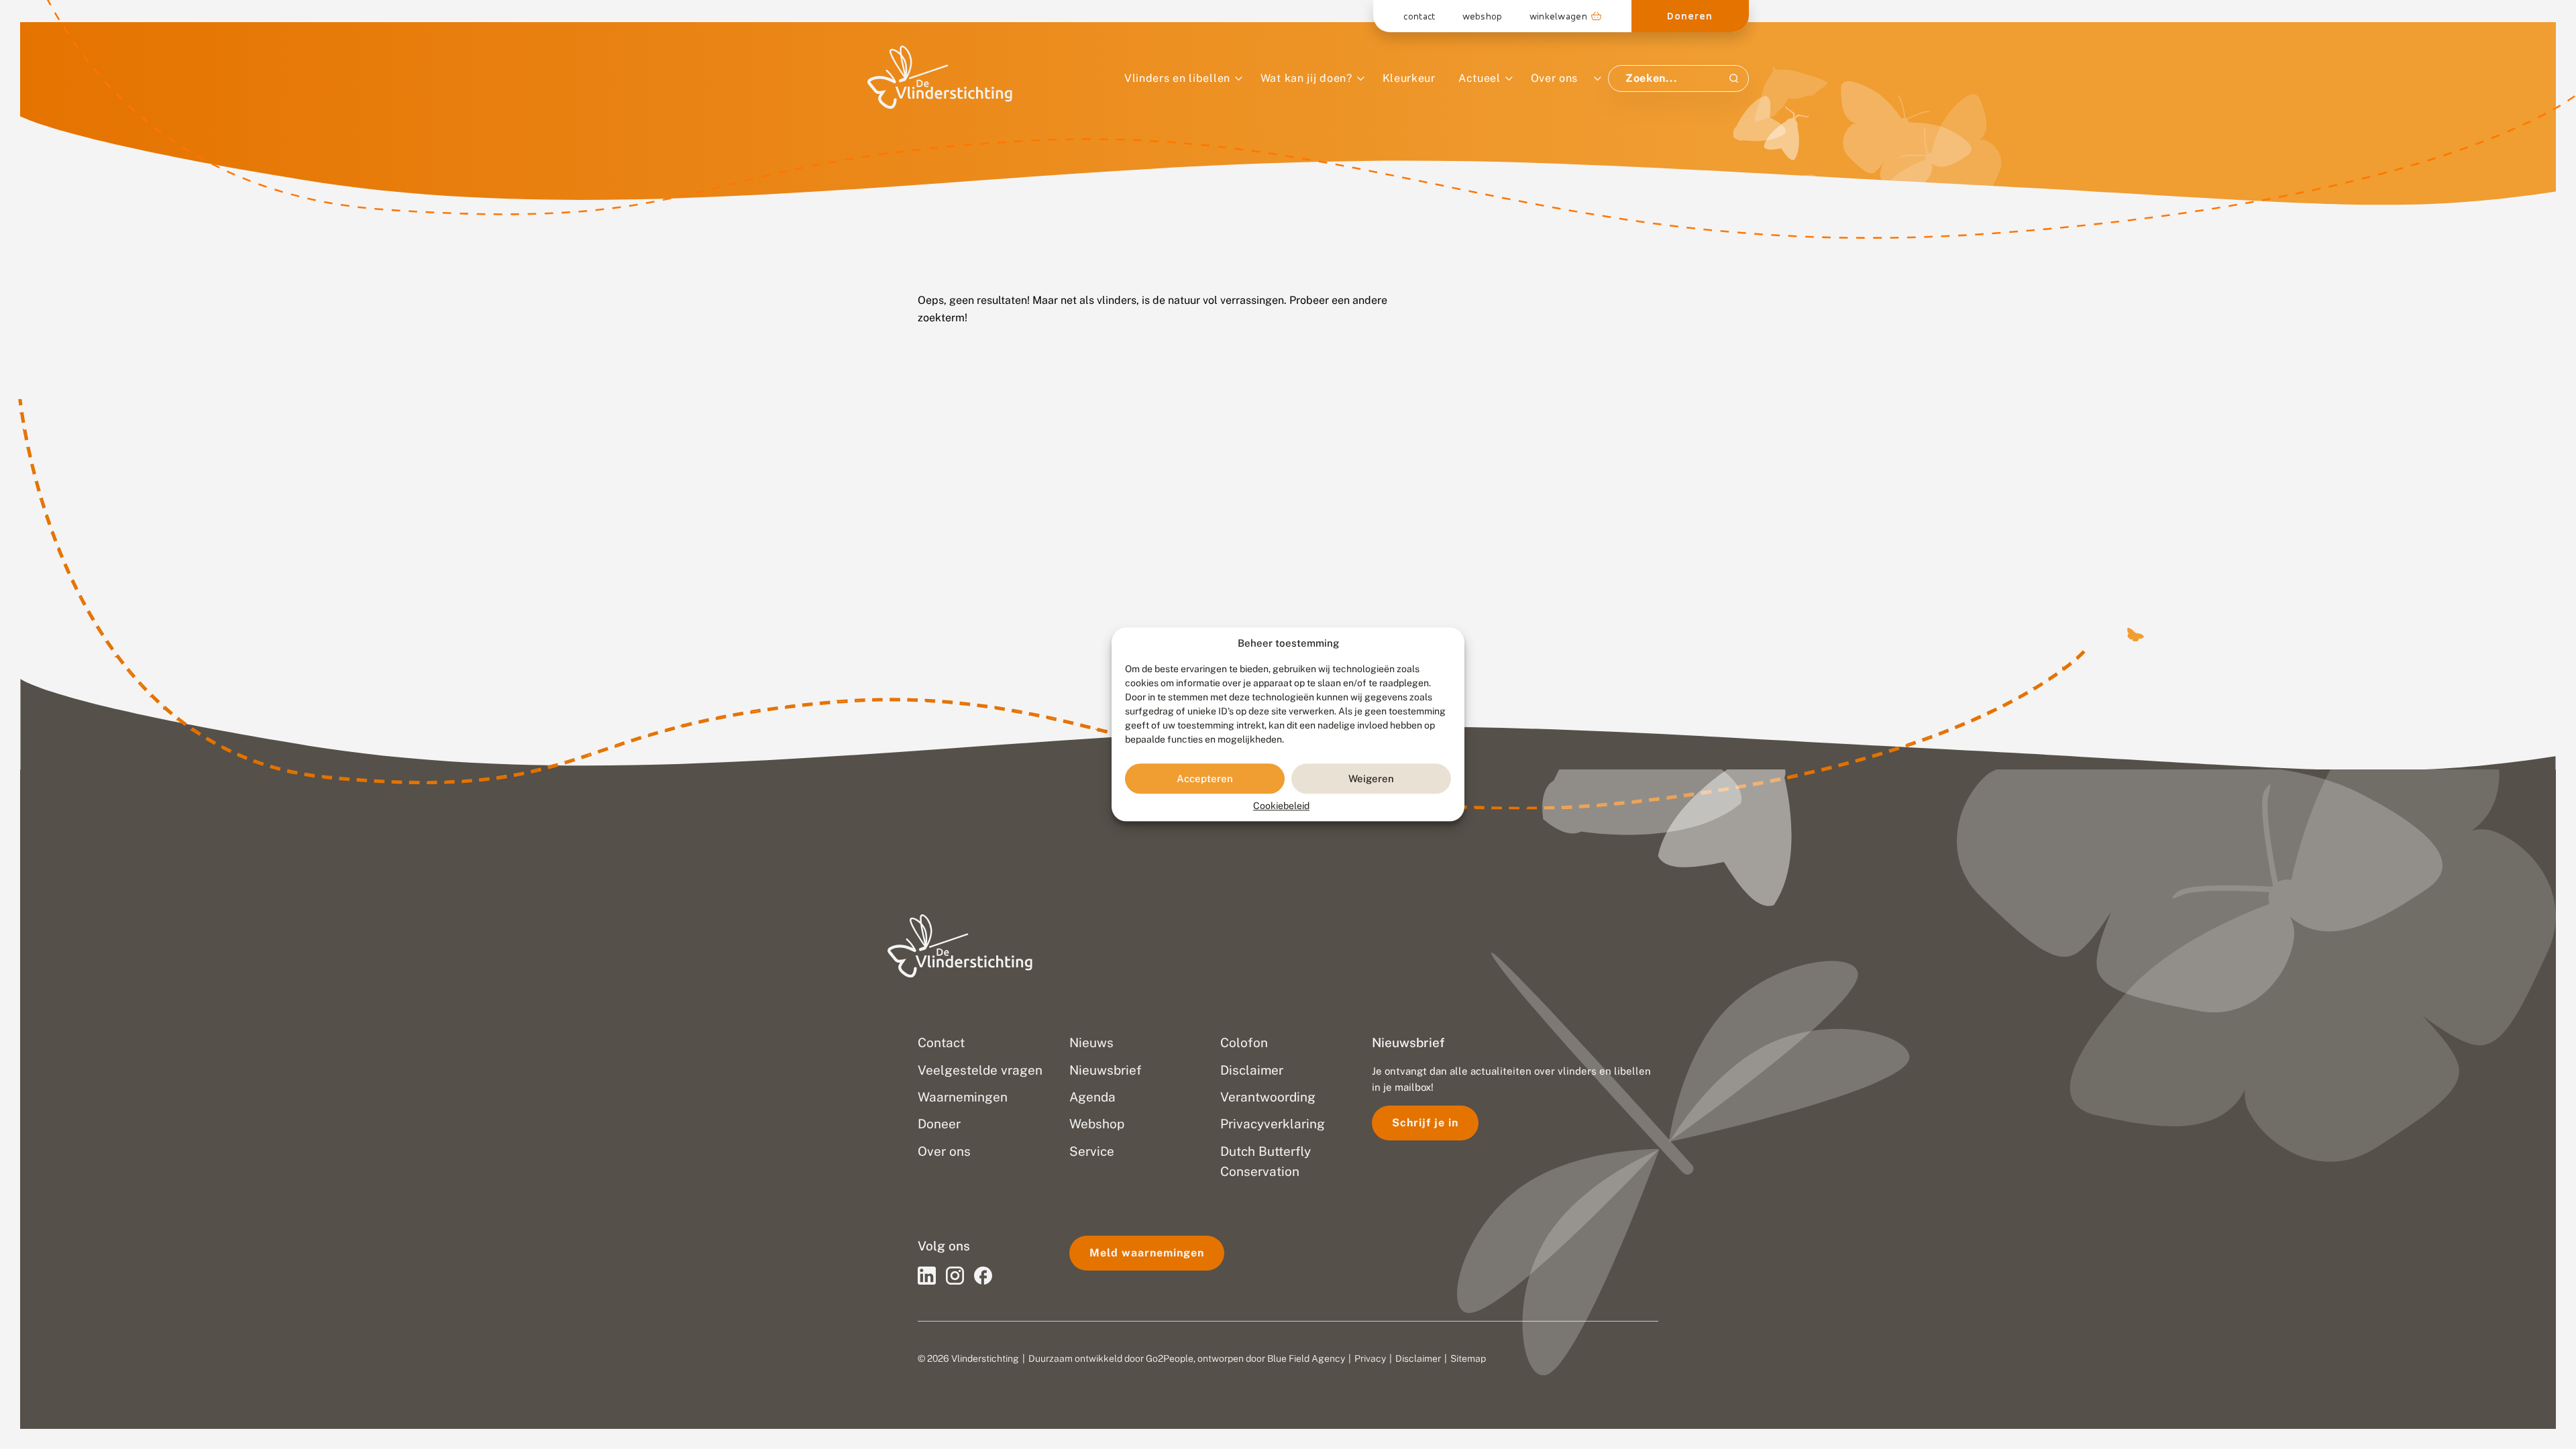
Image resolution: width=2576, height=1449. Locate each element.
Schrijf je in (1425, 1123)
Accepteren (1205, 779)
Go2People (1170, 1358)
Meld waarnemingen (1147, 1253)
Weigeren (1371, 779)
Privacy (1370, 1358)
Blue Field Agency (1306, 1358)
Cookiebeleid (1281, 806)
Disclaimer (1418, 1358)
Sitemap (1468, 1358)
